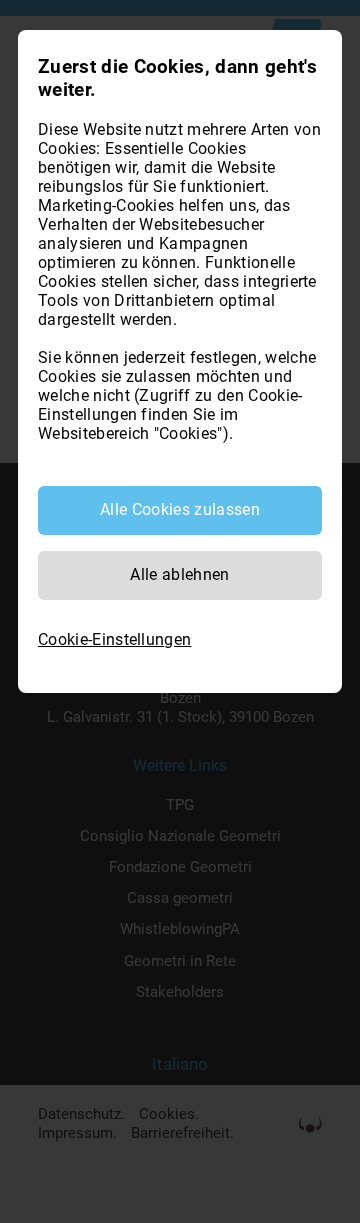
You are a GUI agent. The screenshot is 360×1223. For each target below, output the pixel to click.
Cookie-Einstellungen (114, 639)
